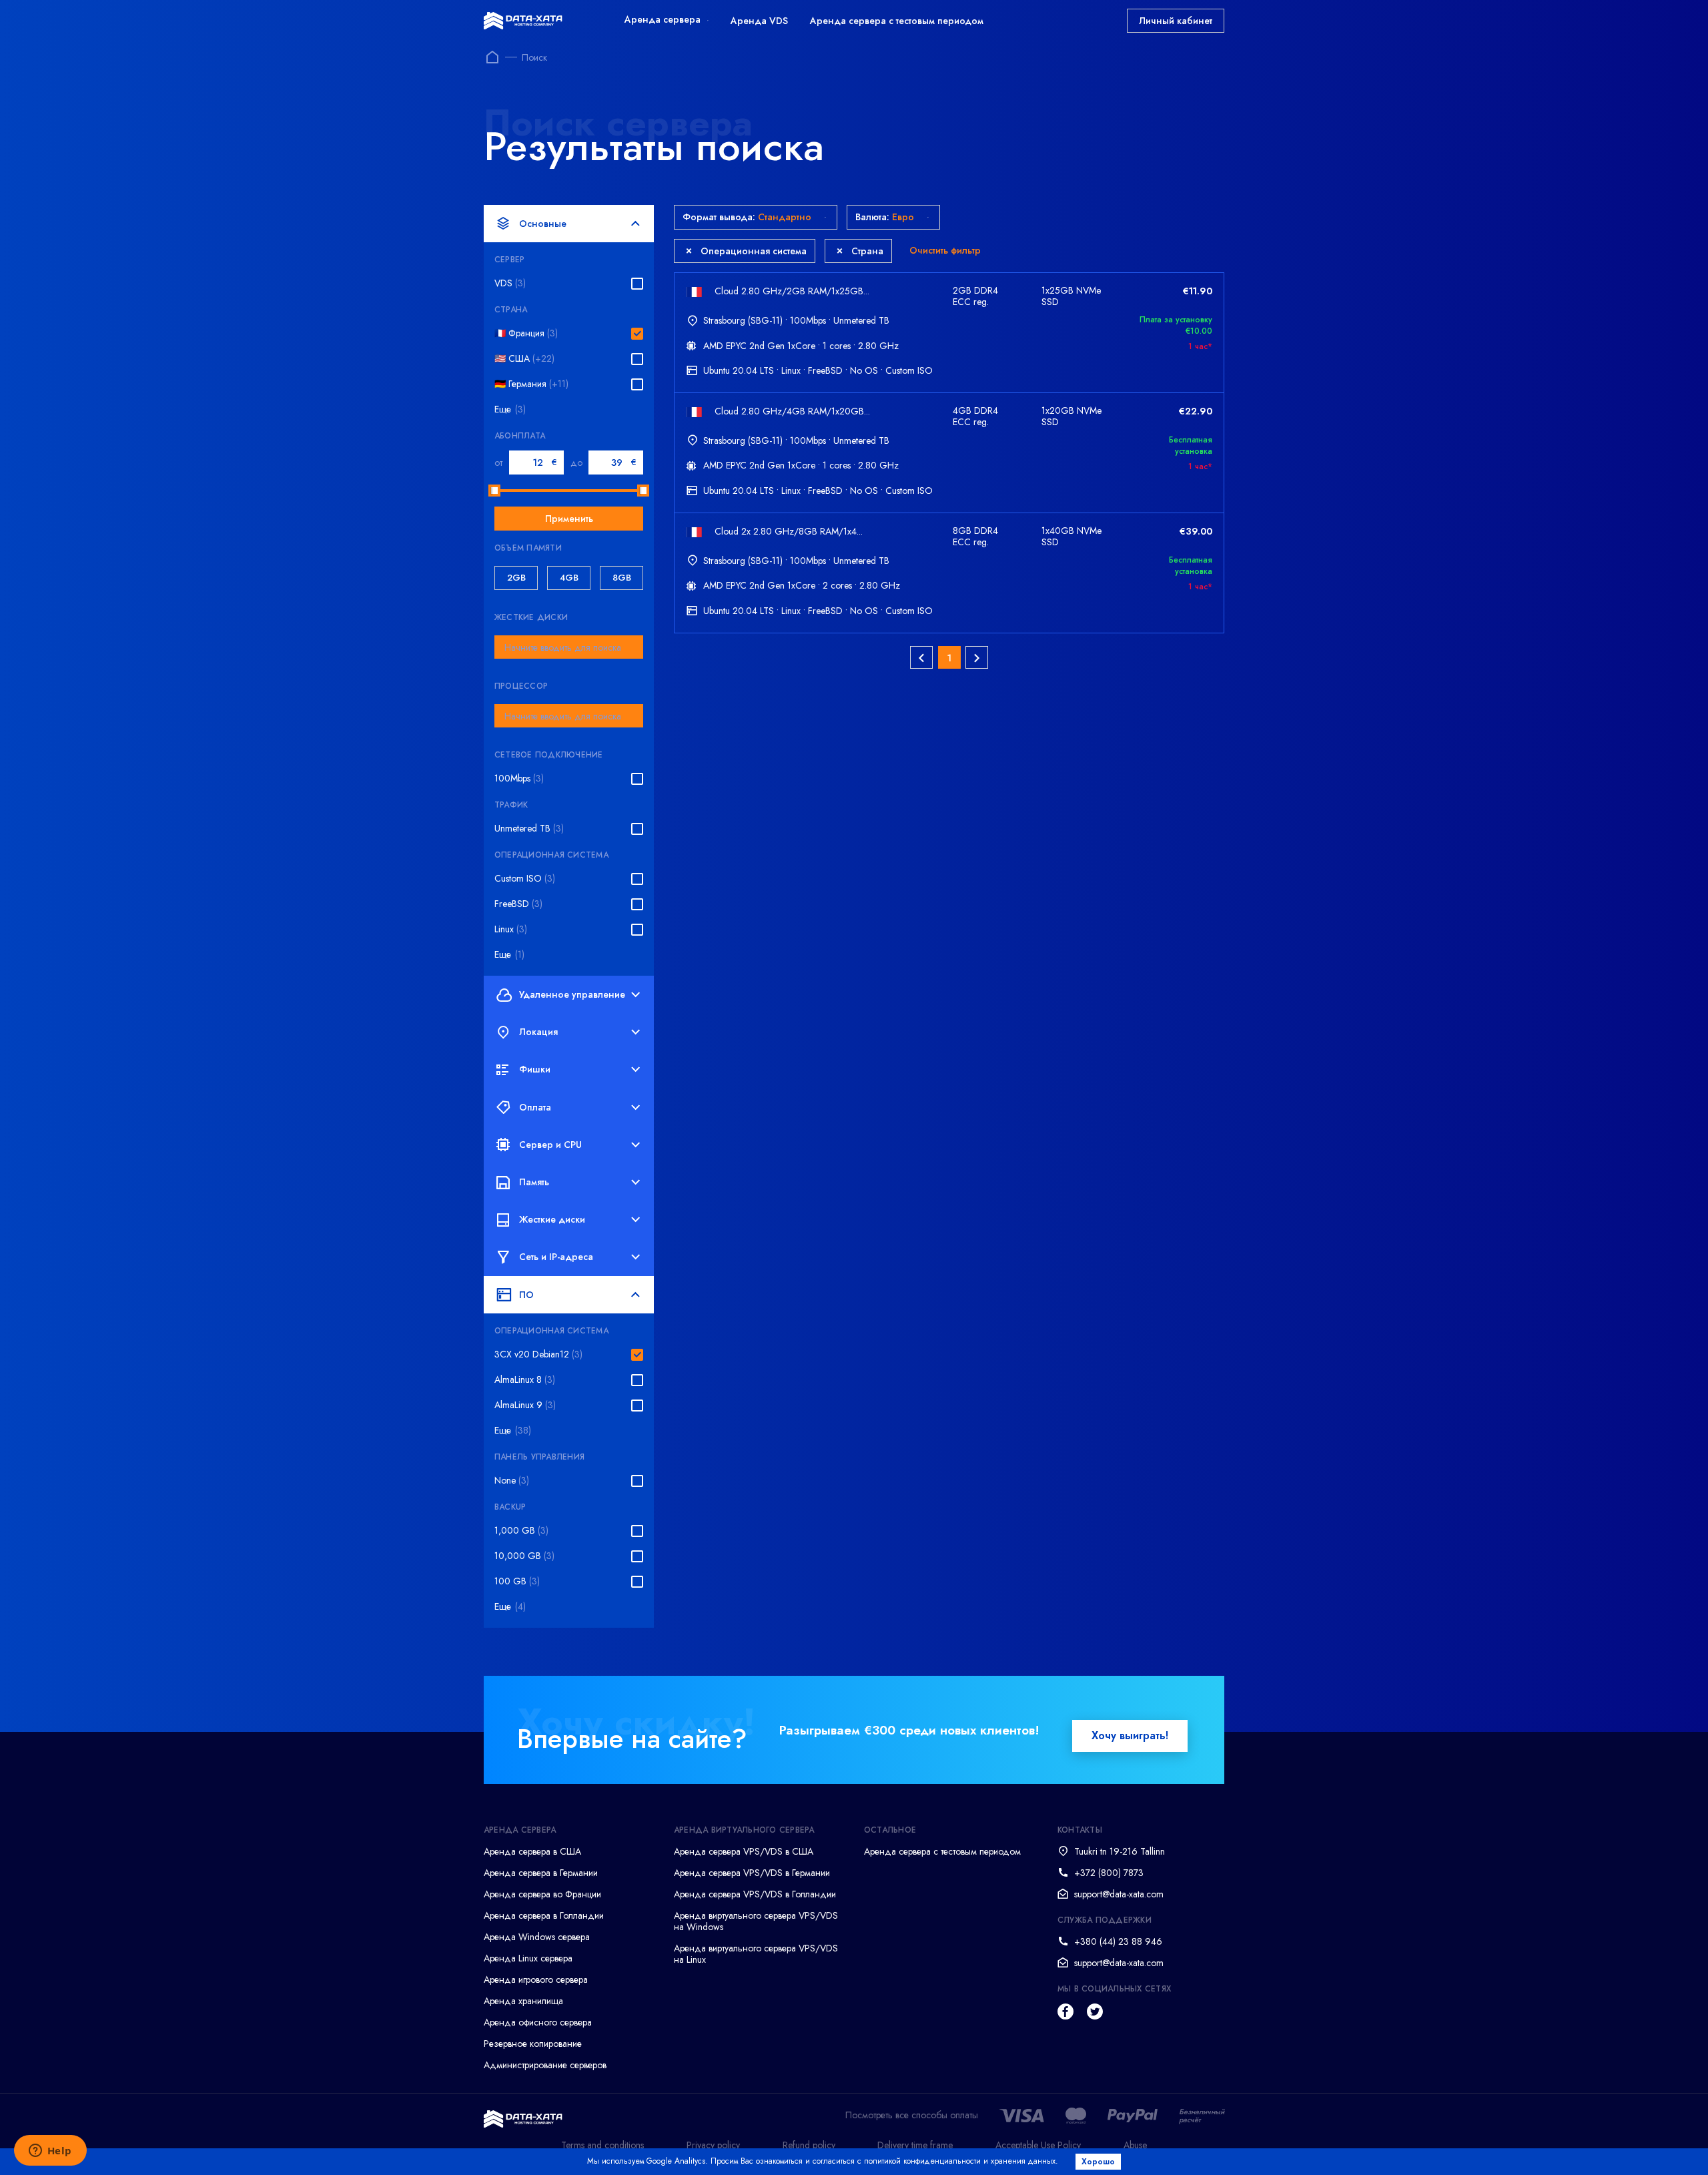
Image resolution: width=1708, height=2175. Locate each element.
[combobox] (569, 647)
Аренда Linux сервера (528, 1958)
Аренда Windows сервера (537, 1937)
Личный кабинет (1176, 21)
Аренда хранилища (523, 2001)
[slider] (494, 491)
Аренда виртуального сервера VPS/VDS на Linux (756, 1954)
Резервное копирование (533, 2044)
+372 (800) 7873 (1109, 1873)
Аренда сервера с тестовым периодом (897, 21)
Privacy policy (713, 2145)
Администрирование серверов (545, 2065)
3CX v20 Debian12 (538, 1354)
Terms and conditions (602, 2145)
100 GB (517, 1581)
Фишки (535, 1069)
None (512, 1481)
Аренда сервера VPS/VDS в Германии (752, 1873)
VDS (510, 283)
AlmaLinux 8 (525, 1380)
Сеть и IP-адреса (556, 1257)
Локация (538, 1032)
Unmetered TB (529, 829)
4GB (569, 578)
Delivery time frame (915, 2145)
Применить (569, 519)
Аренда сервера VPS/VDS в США (744, 1851)
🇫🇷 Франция (526, 333)
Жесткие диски (552, 1219)
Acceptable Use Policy (1038, 2145)
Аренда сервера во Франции (542, 1894)
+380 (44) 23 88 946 (1118, 1941)
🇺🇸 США (524, 359)
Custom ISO (525, 879)
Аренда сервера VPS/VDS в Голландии (755, 1894)
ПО (526, 1295)
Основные (543, 224)
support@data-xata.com (1119, 1894)
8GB (622, 578)
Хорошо (1098, 2162)
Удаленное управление (572, 994)
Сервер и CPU (550, 1145)
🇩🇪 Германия (531, 384)
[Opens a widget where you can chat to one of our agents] (50, 2152)
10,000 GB (524, 1556)
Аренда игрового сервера (536, 1979)
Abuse (1135, 2145)
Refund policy (809, 2145)
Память (534, 1182)
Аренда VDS (759, 21)
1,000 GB (521, 1531)
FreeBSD (518, 904)
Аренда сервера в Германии (541, 1873)
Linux (511, 929)
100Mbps (519, 779)
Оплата (535, 1107)
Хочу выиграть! (1130, 1736)
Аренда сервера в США (532, 1851)
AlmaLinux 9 (525, 1405)
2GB (516, 578)
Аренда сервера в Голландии (544, 1915)
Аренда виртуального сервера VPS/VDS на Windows (756, 1921)
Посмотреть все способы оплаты (912, 2115)
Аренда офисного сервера (538, 2022)
